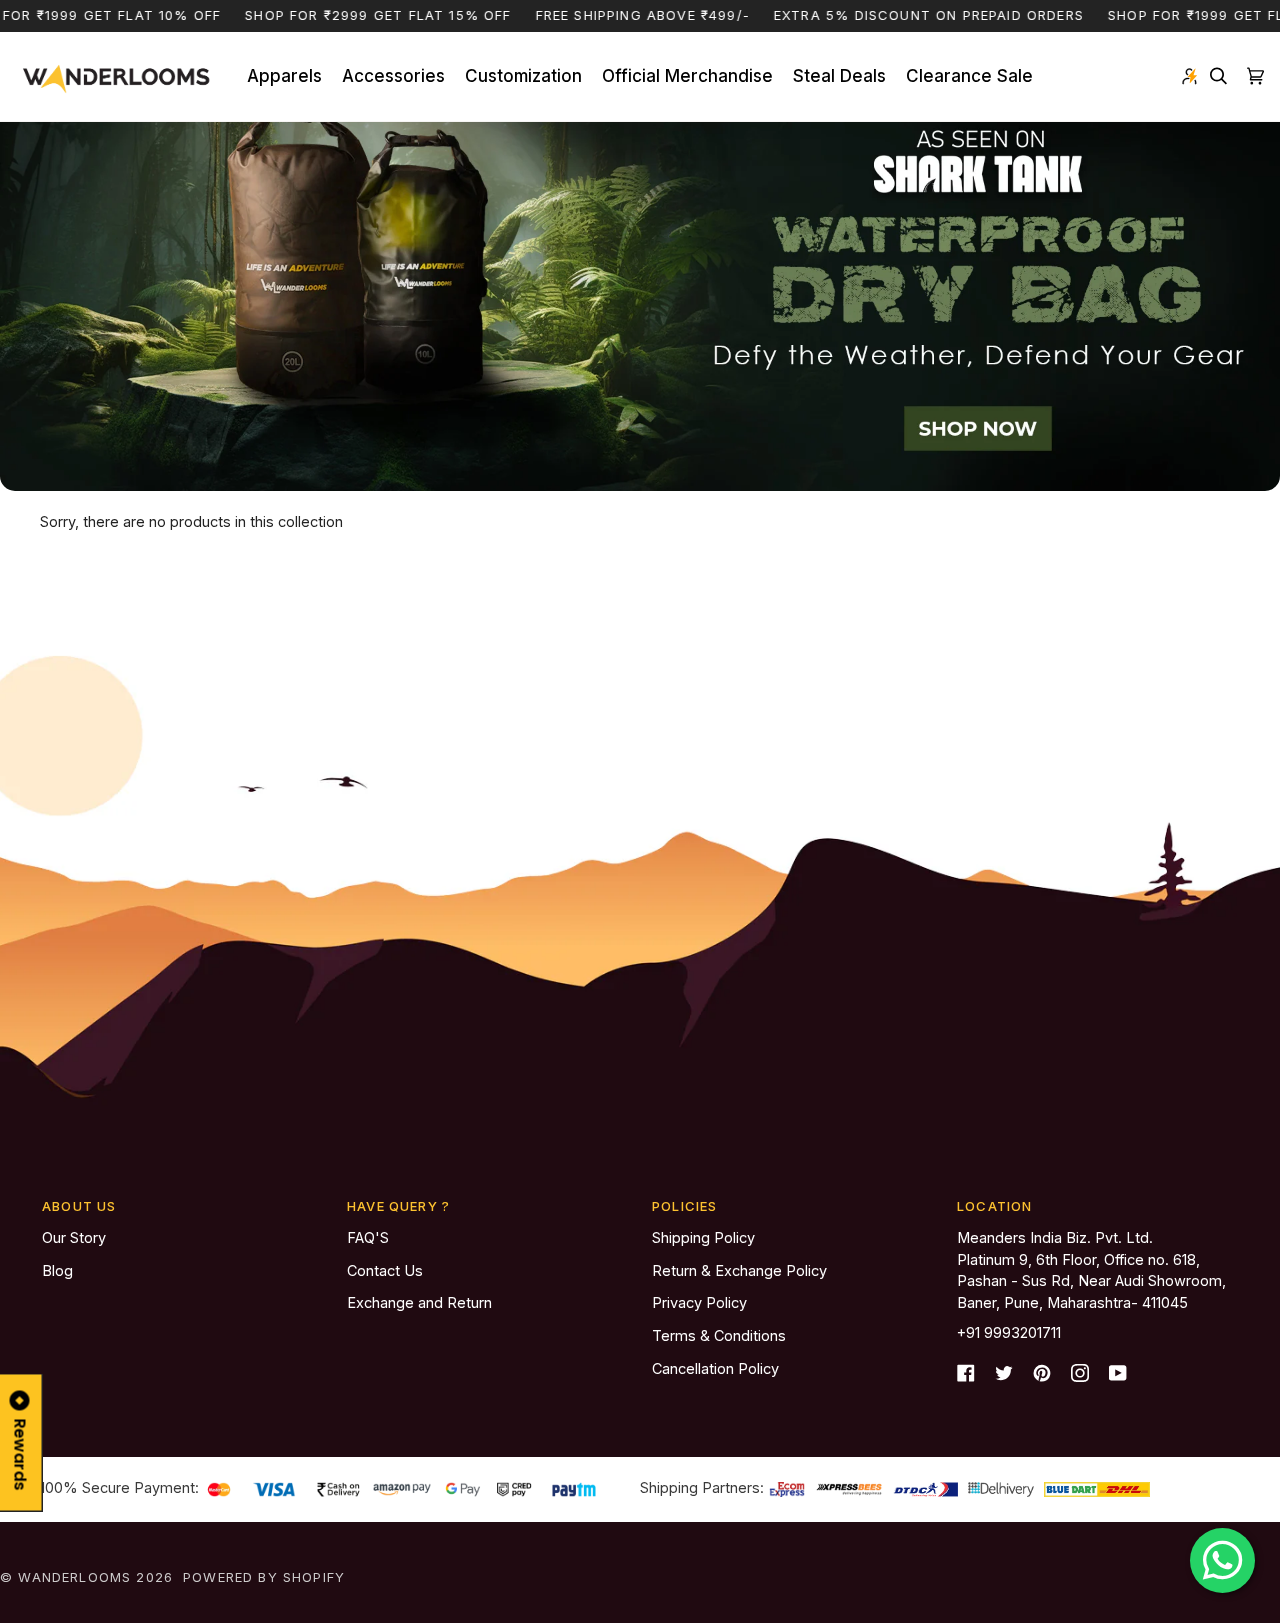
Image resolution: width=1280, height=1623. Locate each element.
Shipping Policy (703, 1237)
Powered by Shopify (264, 1577)
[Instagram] (1080, 1373)
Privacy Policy (699, 1302)
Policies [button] (684, 1206)
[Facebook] (966, 1373)
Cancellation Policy (715, 1368)
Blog (57, 1270)
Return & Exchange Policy (739, 1270)
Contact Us (385, 1270)
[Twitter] (1004, 1373)
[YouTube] (1118, 1373)
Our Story (74, 1237)
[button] (284, 77)
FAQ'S (368, 1237)
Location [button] (994, 1206)
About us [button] (79, 1206)
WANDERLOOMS (74, 1577)
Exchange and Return (419, 1302)
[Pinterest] (1042, 1373)
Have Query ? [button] (398, 1206)
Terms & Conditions (719, 1335)
